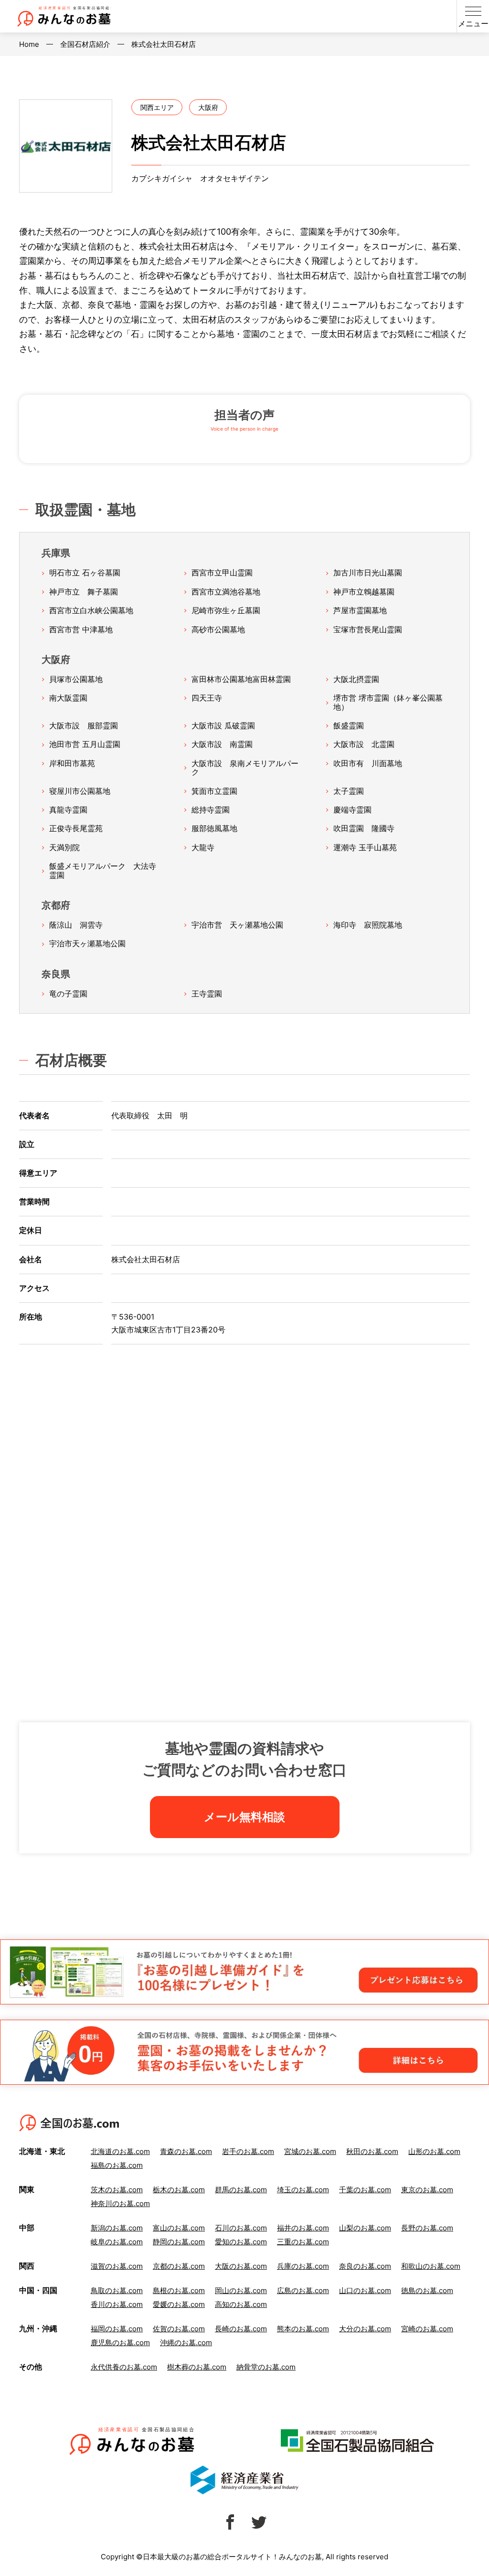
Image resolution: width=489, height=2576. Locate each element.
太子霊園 (349, 791)
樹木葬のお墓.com (197, 2367)
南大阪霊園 (68, 698)
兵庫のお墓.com (303, 2266)
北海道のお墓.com (120, 2151)
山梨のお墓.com (365, 2228)
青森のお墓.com (186, 2151)
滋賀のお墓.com (117, 2266)
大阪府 (208, 107)
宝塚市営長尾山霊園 (368, 629)
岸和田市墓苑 (72, 763)
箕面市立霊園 (214, 791)
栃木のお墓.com (179, 2190)
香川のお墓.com (117, 2304)
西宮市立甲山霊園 (222, 573)
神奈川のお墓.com (120, 2203)
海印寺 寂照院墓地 (368, 925)
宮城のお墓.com (310, 2151)
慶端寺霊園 (352, 810)
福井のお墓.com (303, 2228)
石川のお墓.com (241, 2228)
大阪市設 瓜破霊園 (223, 725)
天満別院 (64, 847)
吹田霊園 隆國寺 (364, 828)
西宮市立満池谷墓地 (226, 592)
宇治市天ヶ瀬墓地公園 (87, 943)
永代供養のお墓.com (124, 2367)
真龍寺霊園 (68, 810)
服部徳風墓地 (214, 828)
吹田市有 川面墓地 (368, 763)
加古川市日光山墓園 (368, 573)
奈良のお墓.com (365, 2266)
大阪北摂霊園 (356, 679)
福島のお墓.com (117, 2165)
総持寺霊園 (211, 810)
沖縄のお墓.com (186, 2343)
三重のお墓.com (303, 2242)
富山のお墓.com (179, 2228)
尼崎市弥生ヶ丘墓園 (226, 610)
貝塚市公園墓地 (76, 679)
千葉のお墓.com (365, 2190)
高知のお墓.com (241, 2304)
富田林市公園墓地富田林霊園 (241, 679)
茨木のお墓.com (117, 2190)
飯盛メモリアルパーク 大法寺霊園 (103, 871)
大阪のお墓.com (241, 2266)
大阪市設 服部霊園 (84, 725)
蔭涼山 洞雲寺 (76, 925)
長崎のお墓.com (241, 2329)
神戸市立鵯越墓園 (364, 592)
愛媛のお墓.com (179, 2304)
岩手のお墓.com (248, 2151)
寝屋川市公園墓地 (80, 791)
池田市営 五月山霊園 (85, 744)
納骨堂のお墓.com (266, 2367)
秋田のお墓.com (372, 2151)
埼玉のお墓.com (303, 2190)
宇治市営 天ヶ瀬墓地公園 (237, 925)
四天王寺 (207, 698)
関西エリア (157, 107)
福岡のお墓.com (117, 2329)
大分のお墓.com (365, 2329)
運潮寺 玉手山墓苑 (365, 847)
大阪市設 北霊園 (364, 744)
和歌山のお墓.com (431, 2266)
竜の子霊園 (68, 994)
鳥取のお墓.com (117, 2290)
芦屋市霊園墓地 (360, 610)
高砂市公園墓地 (218, 629)
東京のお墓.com (427, 2190)
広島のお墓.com (303, 2290)
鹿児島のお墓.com (120, 2343)
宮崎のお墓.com (427, 2329)
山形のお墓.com (434, 2151)
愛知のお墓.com (241, 2242)
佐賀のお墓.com (179, 2329)
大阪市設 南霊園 (222, 744)
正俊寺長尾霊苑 (76, 828)
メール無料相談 (244, 1817)
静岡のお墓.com (179, 2242)
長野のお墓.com (427, 2228)
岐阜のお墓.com (117, 2242)
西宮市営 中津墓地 (81, 629)
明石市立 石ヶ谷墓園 (85, 573)
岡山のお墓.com (241, 2290)
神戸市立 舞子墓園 (84, 592)
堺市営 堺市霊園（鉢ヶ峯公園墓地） (388, 702)
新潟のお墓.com (117, 2228)
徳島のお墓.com (427, 2290)
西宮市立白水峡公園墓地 (91, 610)
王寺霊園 (207, 994)
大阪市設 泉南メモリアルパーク (245, 768)
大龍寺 (203, 847)
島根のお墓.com (179, 2290)
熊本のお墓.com (303, 2329)
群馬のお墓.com (241, 2190)
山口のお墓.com (365, 2290)
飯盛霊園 (349, 725)
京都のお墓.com (179, 2266)
